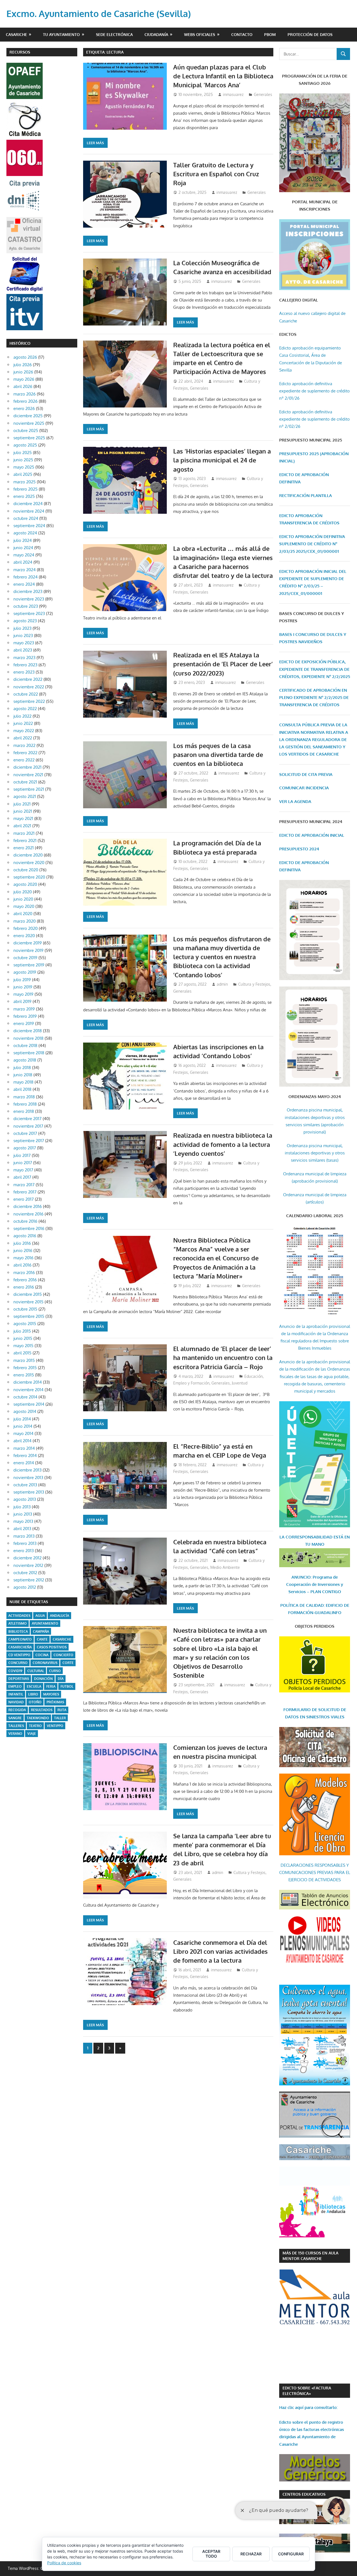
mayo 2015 (23, 1346)
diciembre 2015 (28, 1294)
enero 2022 (24, 760)
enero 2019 (24, 1023)
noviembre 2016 (28, 1214)
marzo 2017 (24, 1185)
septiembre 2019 (29, 965)
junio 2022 (23, 723)
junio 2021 (23, 811)
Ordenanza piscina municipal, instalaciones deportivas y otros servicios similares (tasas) (315, 1153)
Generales (263, 94)
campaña (41, 1631)
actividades (19, 1616)
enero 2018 (24, 1111)
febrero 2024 (26, 577)
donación (43, 1679)
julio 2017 (22, 1155)
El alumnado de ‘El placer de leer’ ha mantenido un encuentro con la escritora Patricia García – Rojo (223, 1358)
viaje (32, 1734)
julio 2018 (22, 1068)
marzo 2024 (25, 570)
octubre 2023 (26, 606)
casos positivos (52, 1647)
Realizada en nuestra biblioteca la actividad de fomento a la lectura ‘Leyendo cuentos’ (223, 1144)
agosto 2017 (25, 1148)
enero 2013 (24, 1551)
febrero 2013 (25, 1543)
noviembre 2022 (29, 687)
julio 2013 (22, 1507)
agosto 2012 (25, 1587)
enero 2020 (24, 936)
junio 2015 (23, 1338)
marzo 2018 (24, 1097)
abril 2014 (22, 1441)
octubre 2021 (25, 782)
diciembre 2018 (28, 1031)
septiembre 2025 (29, 438)
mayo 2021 (23, 818)
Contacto (242, 34)
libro (33, 1694)
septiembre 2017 (29, 1141)
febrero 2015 (25, 1368)
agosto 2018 (25, 1060)
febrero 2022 (25, 753)
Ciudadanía (156, 34)
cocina (42, 1655)
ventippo (55, 1726)
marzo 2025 (25, 482)
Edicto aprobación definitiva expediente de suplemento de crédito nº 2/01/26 (314, 391)
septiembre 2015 (29, 1316)
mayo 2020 (24, 906)
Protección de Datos (310, 34)
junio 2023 (23, 635)
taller (60, 1718)
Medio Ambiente (225, 1567)
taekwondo (38, 1718)
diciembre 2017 (27, 1119)
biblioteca (18, 1631)
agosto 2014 (25, 1411)
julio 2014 (22, 1419)
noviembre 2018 (28, 1038)
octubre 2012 (25, 1573)
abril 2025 (23, 474)
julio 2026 (23, 365)
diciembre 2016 (28, 1206)
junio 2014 (23, 1426)
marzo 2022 (24, 745)
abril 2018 (22, 1089)
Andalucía (60, 1616)
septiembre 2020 (29, 877)
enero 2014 (24, 1463)
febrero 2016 (25, 1280)
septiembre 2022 (29, 701)
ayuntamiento (45, 1623)
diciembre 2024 (28, 504)
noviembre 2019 (28, 950)
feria (51, 1686)
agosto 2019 (25, 972)
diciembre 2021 (27, 767)
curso (55, 1671)
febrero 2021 (25, 840)
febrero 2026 (26, 401)
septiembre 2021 (29, 789)
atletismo (18, 1623)
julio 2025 (23, 453)
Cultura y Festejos (254, 984)
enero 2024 (24, 584)
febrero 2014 (25, 1455)
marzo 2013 (24, 1536)
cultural (36, 1671)
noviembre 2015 (28, 1302)
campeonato (20, 1639)
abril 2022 (23, 738)
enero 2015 (24, 1375)
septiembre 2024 (29, 526)
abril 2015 (22, 1353)
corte (68, 1663)
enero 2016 (24, 1287)
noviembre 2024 (29, 511)
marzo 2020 (25, 921)
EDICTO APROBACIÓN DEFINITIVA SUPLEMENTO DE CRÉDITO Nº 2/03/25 (312, 544)
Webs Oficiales (200, 34)
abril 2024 (23, 562)
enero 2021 (24, 848)
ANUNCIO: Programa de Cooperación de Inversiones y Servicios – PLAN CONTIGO (315, 1584)
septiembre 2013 (29, 1492)
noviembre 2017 (28, 1126)
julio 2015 (22, 1331)
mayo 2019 (23, 994)
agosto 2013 (25, 1499)
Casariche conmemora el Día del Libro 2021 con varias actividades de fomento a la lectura (220, 1951)
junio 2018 (23, 1075)
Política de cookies (64, 2563)
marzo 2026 (25, 394)
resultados (42, 1710)
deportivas (19, 1679)
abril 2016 (22, 1265)
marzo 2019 (24, 1009)
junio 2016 (23, 1250)
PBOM (270, 34)
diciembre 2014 (28, 1382)
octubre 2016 (25, 1221)
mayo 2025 (24, 467)
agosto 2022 (25, 709)
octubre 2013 (25, 1485)
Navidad (16, 1702)
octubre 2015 (25, 1309)
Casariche (16, 34)
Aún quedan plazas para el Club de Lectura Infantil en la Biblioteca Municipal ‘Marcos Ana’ (223, 76)
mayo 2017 (23, 1170)
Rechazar (251, 2554)
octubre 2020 (26, 870)
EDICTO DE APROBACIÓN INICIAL (312, 835)
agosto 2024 (25, 533)
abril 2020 (23, 914)
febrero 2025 (26, 489)
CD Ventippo (19, 1655)
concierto (63, 1655)
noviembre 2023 (29, 599)
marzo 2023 (24, 658)
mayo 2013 (23, 1521)
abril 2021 (22, 826)
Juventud (240, 1383)
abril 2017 (22, 1177)
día (61, 1679)
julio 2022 (22, 716)
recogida (17, 1710)
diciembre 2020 (28, 855)
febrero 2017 (25, 1192)
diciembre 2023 (28, 591)
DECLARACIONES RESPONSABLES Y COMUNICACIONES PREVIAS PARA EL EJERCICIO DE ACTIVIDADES (315, 1873)
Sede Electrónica (114, 34)
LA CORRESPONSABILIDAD (307, 1537)
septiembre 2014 (29, 1404)
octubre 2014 (25, 1397)
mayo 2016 (23, 1258)
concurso (18, 1663)
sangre (15, 1718)
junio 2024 (23, 548)
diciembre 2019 (28, 943)
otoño (35, 1702)
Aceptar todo (211, 2554)
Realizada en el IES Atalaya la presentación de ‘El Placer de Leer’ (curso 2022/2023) (223, 664)
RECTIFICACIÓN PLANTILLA (306, 495)
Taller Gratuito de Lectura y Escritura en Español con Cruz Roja (216, 174)
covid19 (15, 1671)
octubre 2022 (26, 694)
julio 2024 (23, 540)
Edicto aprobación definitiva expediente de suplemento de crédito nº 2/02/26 (314, 419)
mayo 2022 (24, 731)
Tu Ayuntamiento (61, 34)
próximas (55, 1702)
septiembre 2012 (29, 1580)
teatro (35, 1726)
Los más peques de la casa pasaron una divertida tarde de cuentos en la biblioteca (218, 755)
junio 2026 (23, 372)
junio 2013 (23, 1514)
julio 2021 (22, 804)
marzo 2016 (24, 1273)
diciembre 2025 (28, 416)
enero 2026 (24, 408)
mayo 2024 (24, 555)
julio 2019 (22, 980)
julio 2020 (23, 892)
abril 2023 (23, 650)
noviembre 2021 (28, 775)
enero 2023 (24, 672)
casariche (62, 1639)
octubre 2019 (25, 958)
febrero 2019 (25, 1016)
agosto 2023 (25, 621)
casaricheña (20, 1647)
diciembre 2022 (28, 679)
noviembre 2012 (28, 1565)
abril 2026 (23, 386)
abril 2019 (22, 1001)
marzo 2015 (24, 1360)
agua (40, 1616)
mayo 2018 (23, 1082)
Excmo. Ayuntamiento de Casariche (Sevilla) (99, 14)
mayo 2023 (24, 643)
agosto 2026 (25, 357)
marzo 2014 (24, 1448)
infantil (16, 1694)
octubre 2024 (26, 518)
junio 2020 (23, 899)
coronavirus (45, 1663)
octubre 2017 (25, 1133)
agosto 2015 (25, 1324)
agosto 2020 (25, 884)
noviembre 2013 (28, 1478)
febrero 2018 (25, 1104)
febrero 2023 (25, 665)
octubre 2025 (26, 430)
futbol (67, 1686)
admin (222, 984)
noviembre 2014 (28, 1390)
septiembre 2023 (29, 613)
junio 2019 (23, 987)
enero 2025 (24, 496)
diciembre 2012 (27, 1558)
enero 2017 (24, 1199)
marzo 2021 (24, 833)
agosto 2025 (25, 445)
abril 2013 (22, 1529)
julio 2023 (22, 628)
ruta (62, 1710)
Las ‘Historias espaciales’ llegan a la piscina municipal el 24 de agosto (222, 460)
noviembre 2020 (29, 863)
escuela (34, 1686)
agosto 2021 (25, 796)
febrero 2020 (26, 928)
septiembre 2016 (29, 1228)
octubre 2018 (25, 1045)
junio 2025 (23, 460)
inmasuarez (233, 94)
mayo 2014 (23, 1433)
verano (15, 1734)
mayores (51, 1694)
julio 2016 (22, 1243)
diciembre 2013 (27, 1470)
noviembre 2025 (29, 423)
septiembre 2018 (29, 1053)
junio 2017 (23, 1163)
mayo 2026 (24, 379)
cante (42, 1639)
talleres (16, 1726)
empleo (15, 1686)
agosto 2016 (25, 1236)
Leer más (95, 143)
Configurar (291, 2554)
